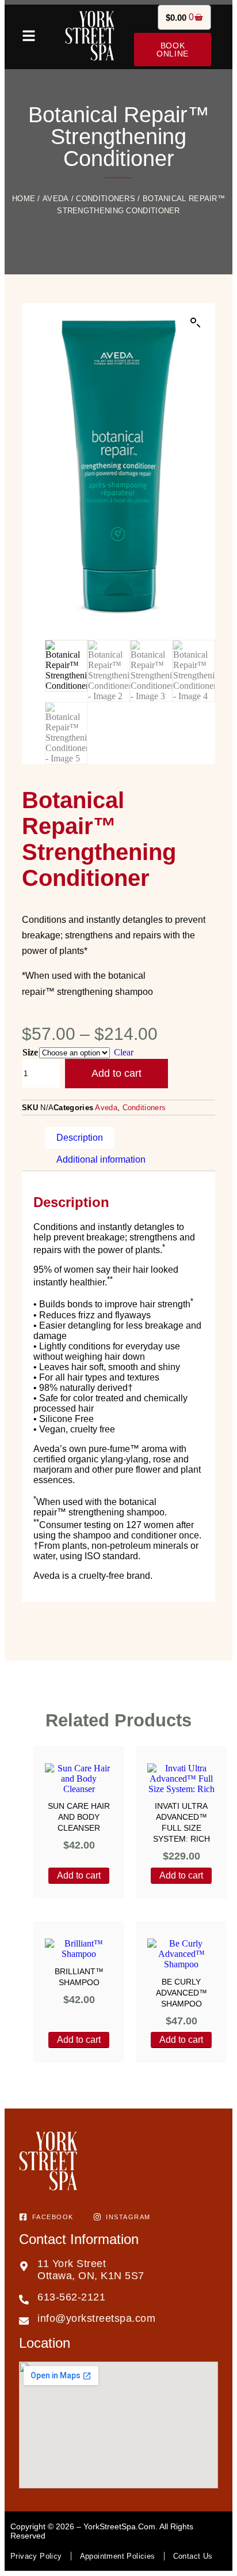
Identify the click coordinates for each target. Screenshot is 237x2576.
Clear (124, 1052)
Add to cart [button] (79, 1875)
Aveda (56, 199)
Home (24, 199)
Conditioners (106, 199)
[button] (196, 323)
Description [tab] (80, 1138)
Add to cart (116, 1073)
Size (30, 1052)
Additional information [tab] (101, 1159)
